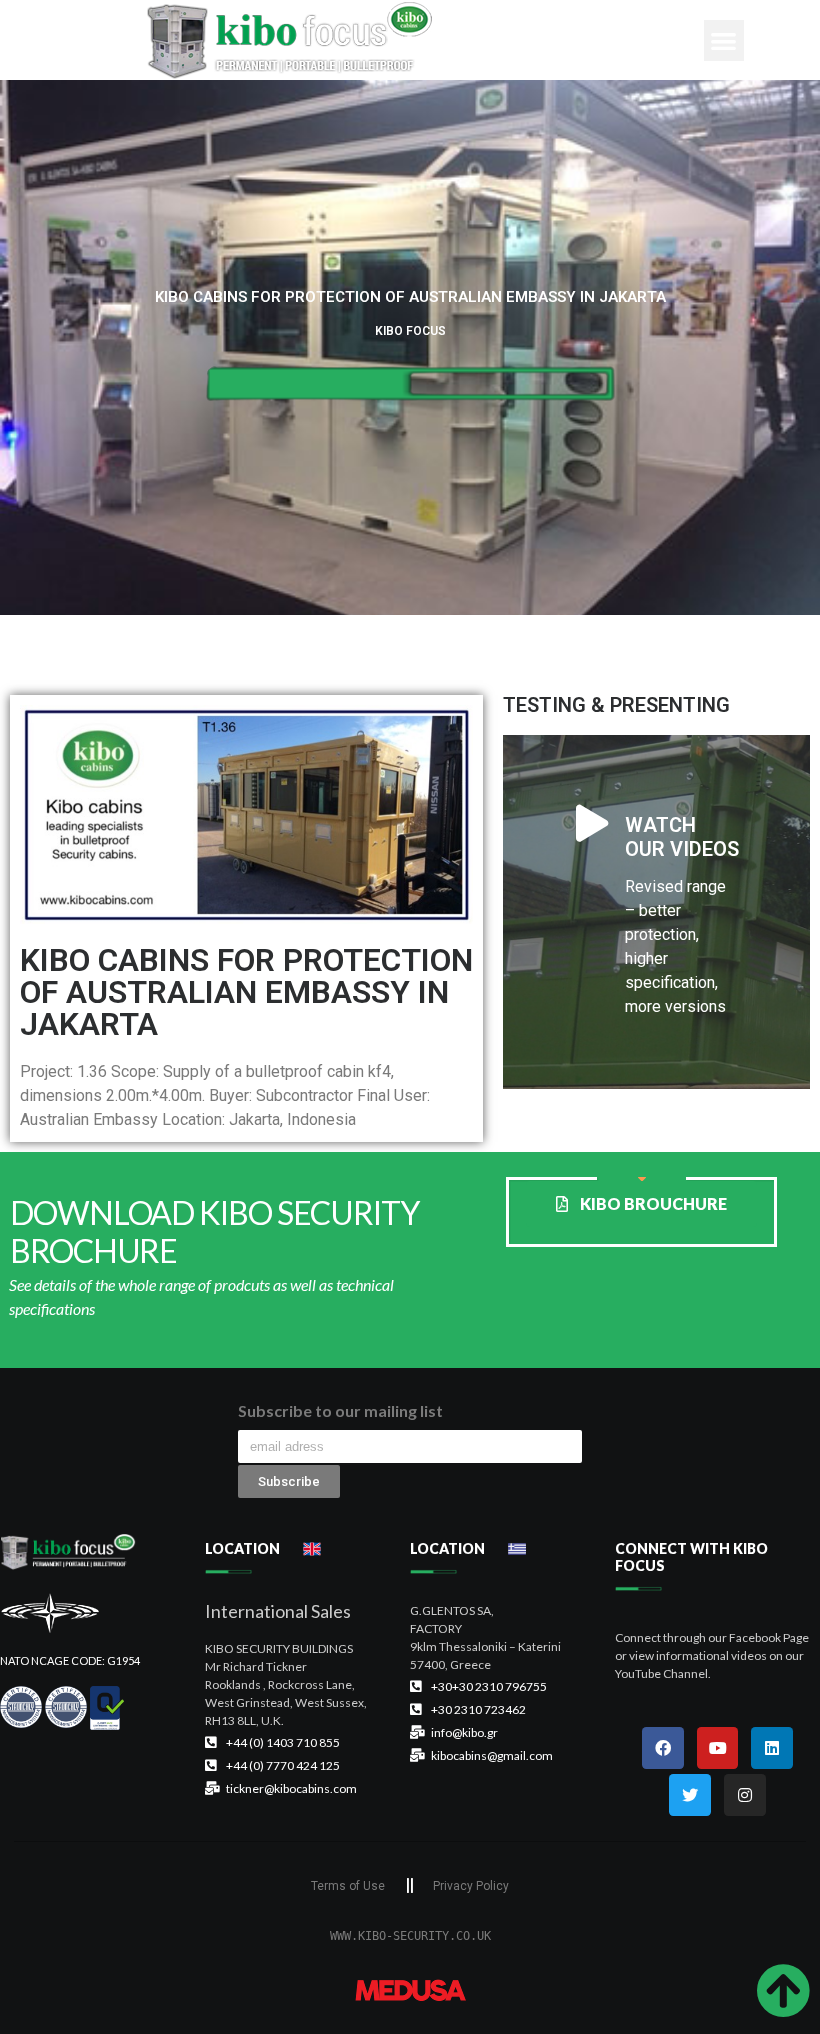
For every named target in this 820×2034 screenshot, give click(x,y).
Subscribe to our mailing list (340, 1411)
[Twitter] (690, 1795)
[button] (724, 40)
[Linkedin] (772, 1748)
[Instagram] (745, 1795)
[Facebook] (663, 1748)
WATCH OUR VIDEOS (682, 837)
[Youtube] (718, 1748)
